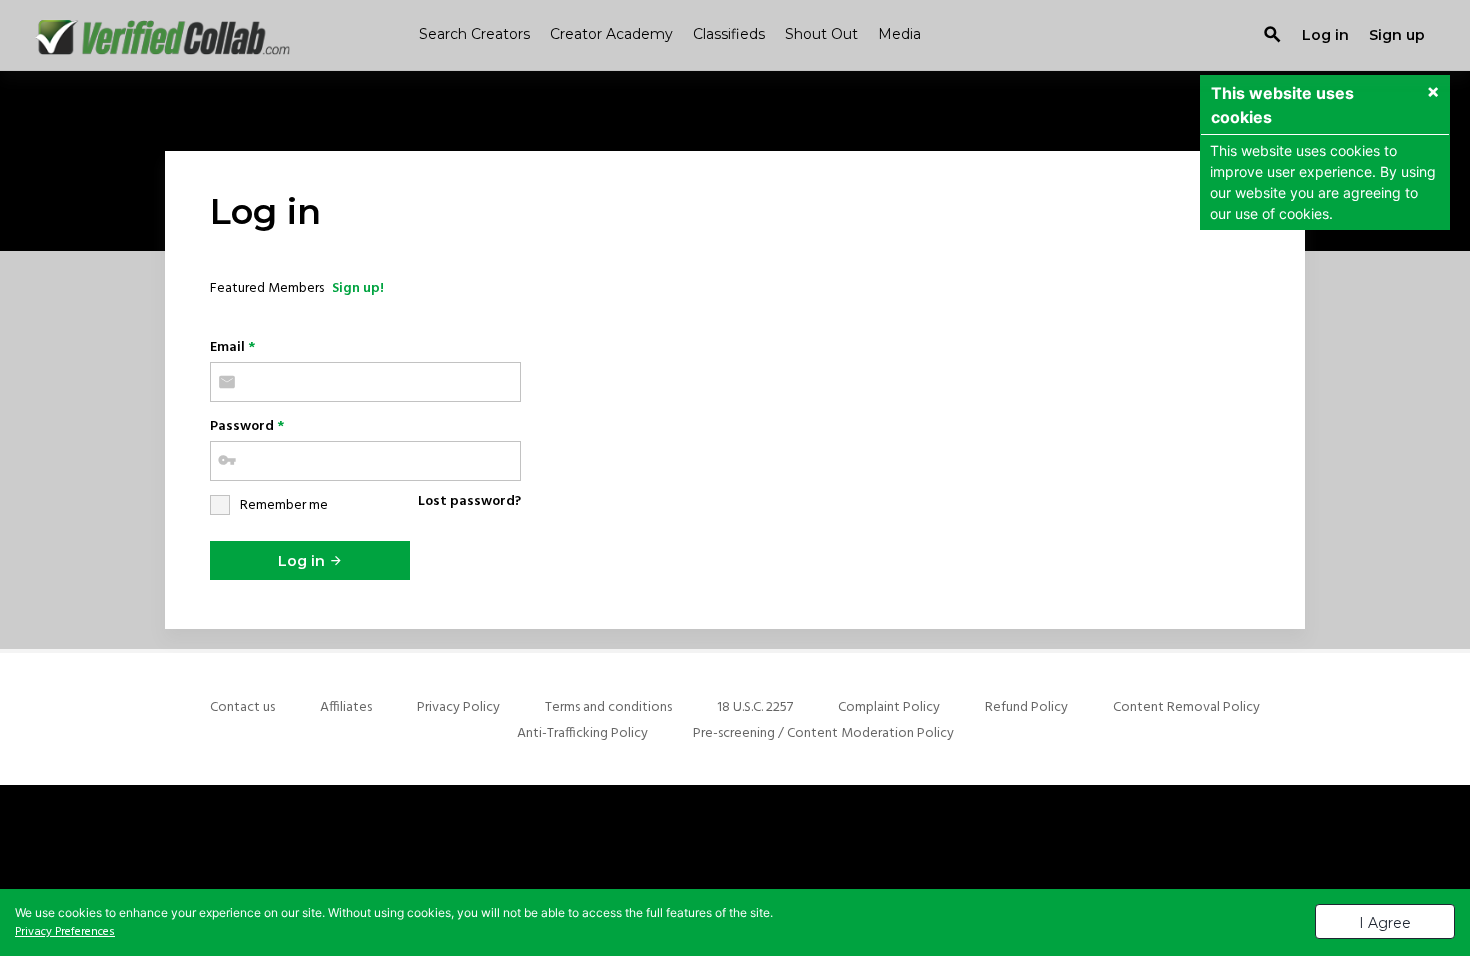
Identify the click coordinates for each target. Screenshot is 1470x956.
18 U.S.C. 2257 (755, 707)
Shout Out (821, 34)
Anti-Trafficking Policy (582, 733)
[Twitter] (735, 849)
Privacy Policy (458, 707)
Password (247, 426)
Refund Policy (1026, 707)
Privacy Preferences (65, 932)
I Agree (1385, 923)
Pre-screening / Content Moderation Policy (823, 733)
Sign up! (358, 288)
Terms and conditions (608, 707)
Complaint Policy (889, 707)
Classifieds (729, 34)
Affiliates (346, 707)
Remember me (284, 505)
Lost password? (469, 501)
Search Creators (474, 34)
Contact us (242, 707)
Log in (303, 561)
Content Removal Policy (1186, 707)
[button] (1433, 94)
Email (232, 347)
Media (899, 34)
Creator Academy (611, 34)
